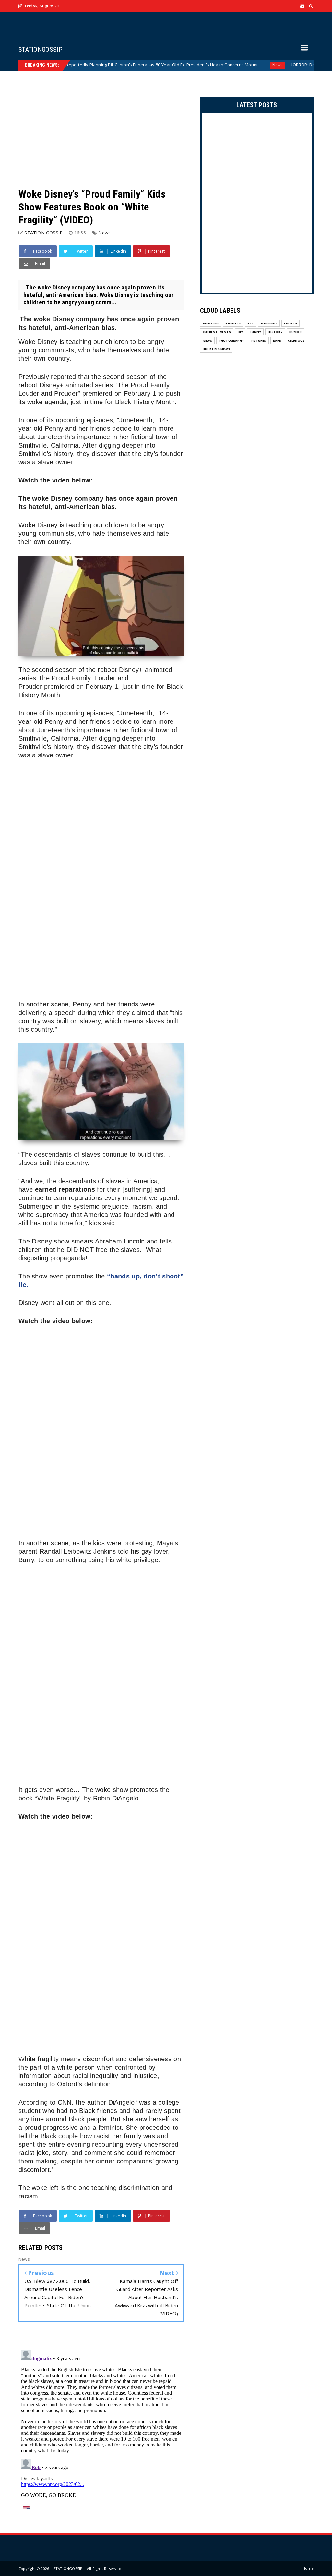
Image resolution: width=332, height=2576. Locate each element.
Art (251, 323)
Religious (296, 340)
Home (308, 2568)
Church (290, 323)
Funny (255, 332)
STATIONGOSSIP (40, 50)
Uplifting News (216, 349)
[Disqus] (101, 2428)
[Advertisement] (101, 129)
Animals (233, 323)
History (275, 332)
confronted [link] (131, 2067)
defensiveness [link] (150, 2059)
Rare (277, 340)
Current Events (217, 332)
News (218, 65)
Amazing (211, 323)
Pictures (258, 340)
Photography (231, 340)
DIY (240, 332)
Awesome (269, 323)
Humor (295, 332)
